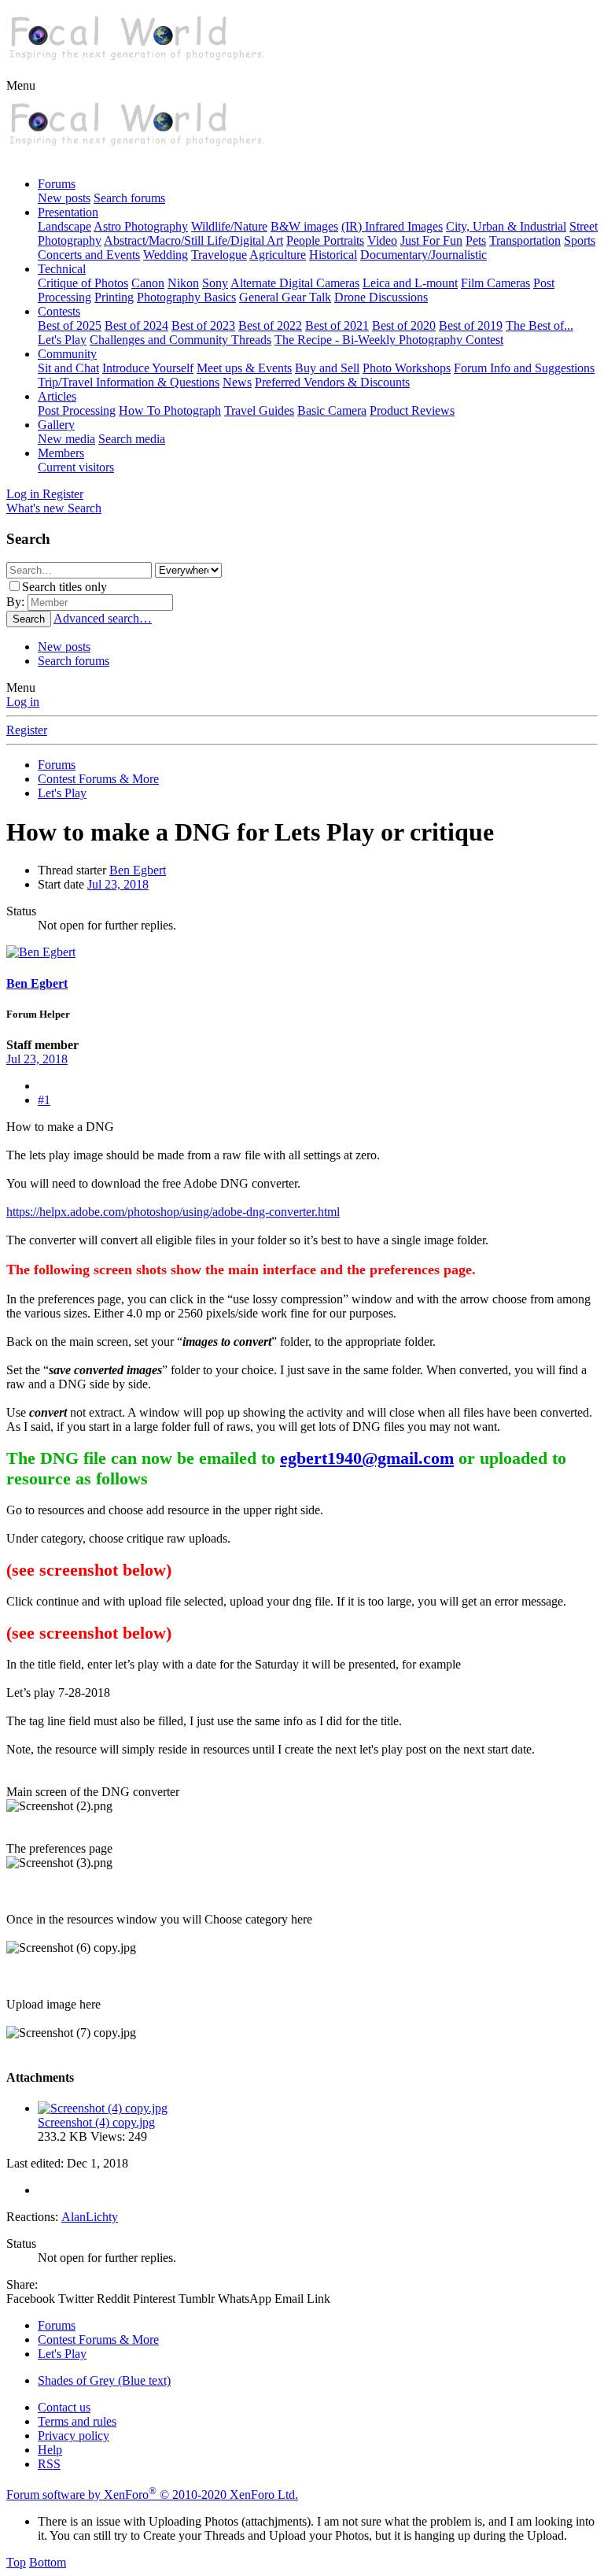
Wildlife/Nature (229, 226)
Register (27, 730)
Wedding (166, 255)
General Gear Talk (285, 297)
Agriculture (278, 255)
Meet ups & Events (244, 368)
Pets (476, 240)
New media (66, 439)
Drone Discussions (381, 297)
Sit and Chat (68, 368)
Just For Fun (431, 240)
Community (67, 354)
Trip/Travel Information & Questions (129, 382)
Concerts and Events (89, 255)
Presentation (68, 212)
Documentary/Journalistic (424, 255)
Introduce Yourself (148, 368)
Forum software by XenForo (152, 2495)
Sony (215, 283)
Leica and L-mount (410, 283)
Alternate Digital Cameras (295, 283)
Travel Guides (259, 410)
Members (61, 453)
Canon (148, 283)
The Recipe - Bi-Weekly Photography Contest (389, 340)
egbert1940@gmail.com (367, 1458)
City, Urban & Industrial (506, 226)
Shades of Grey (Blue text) (104, 2380)
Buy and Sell (327, 368)
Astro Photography (141, 226)
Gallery (56, 425)
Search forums (129, 198)
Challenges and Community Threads (180, 340)
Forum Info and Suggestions (524, 368)
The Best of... (540, 325)
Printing (114, 297)
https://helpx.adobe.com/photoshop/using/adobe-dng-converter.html (173, 1212)
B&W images (304, 226)
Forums (57, 184)
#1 (44, 1100)
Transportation (525, 240)
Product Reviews (412, 410)
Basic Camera (332, 410)
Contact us (64, 2407)
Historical (333, 255)
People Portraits (325, 240)
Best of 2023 (203, 325)
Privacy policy (74, 2436)
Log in (23, 702)
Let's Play (62, 340)
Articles (57, 396)
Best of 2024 (136, 325)
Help (50, 2450)
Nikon (183, 283)
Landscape (64, 226)
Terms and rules (77, 2421)
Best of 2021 (337, 325)
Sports (580, 240)
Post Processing (77, 410)
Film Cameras (495, 283)
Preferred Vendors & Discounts (332, 382)
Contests (59, 311)
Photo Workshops (407, 368)
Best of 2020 (404, 325)
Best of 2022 (270, 325)
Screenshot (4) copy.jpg (96, 2122)
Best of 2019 (471, 325)
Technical (62, 269)
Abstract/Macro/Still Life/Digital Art (193, 240)
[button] (21, 85)
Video (382, 240)
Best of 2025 (70, 325)
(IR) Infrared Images (392, 226)
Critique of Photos (83, 283)
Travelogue (219, 255)
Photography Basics (186, 297)
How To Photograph (170, 410)
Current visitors (76, 467)
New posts (64, 198)
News (237, 382)
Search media (132, 439)
